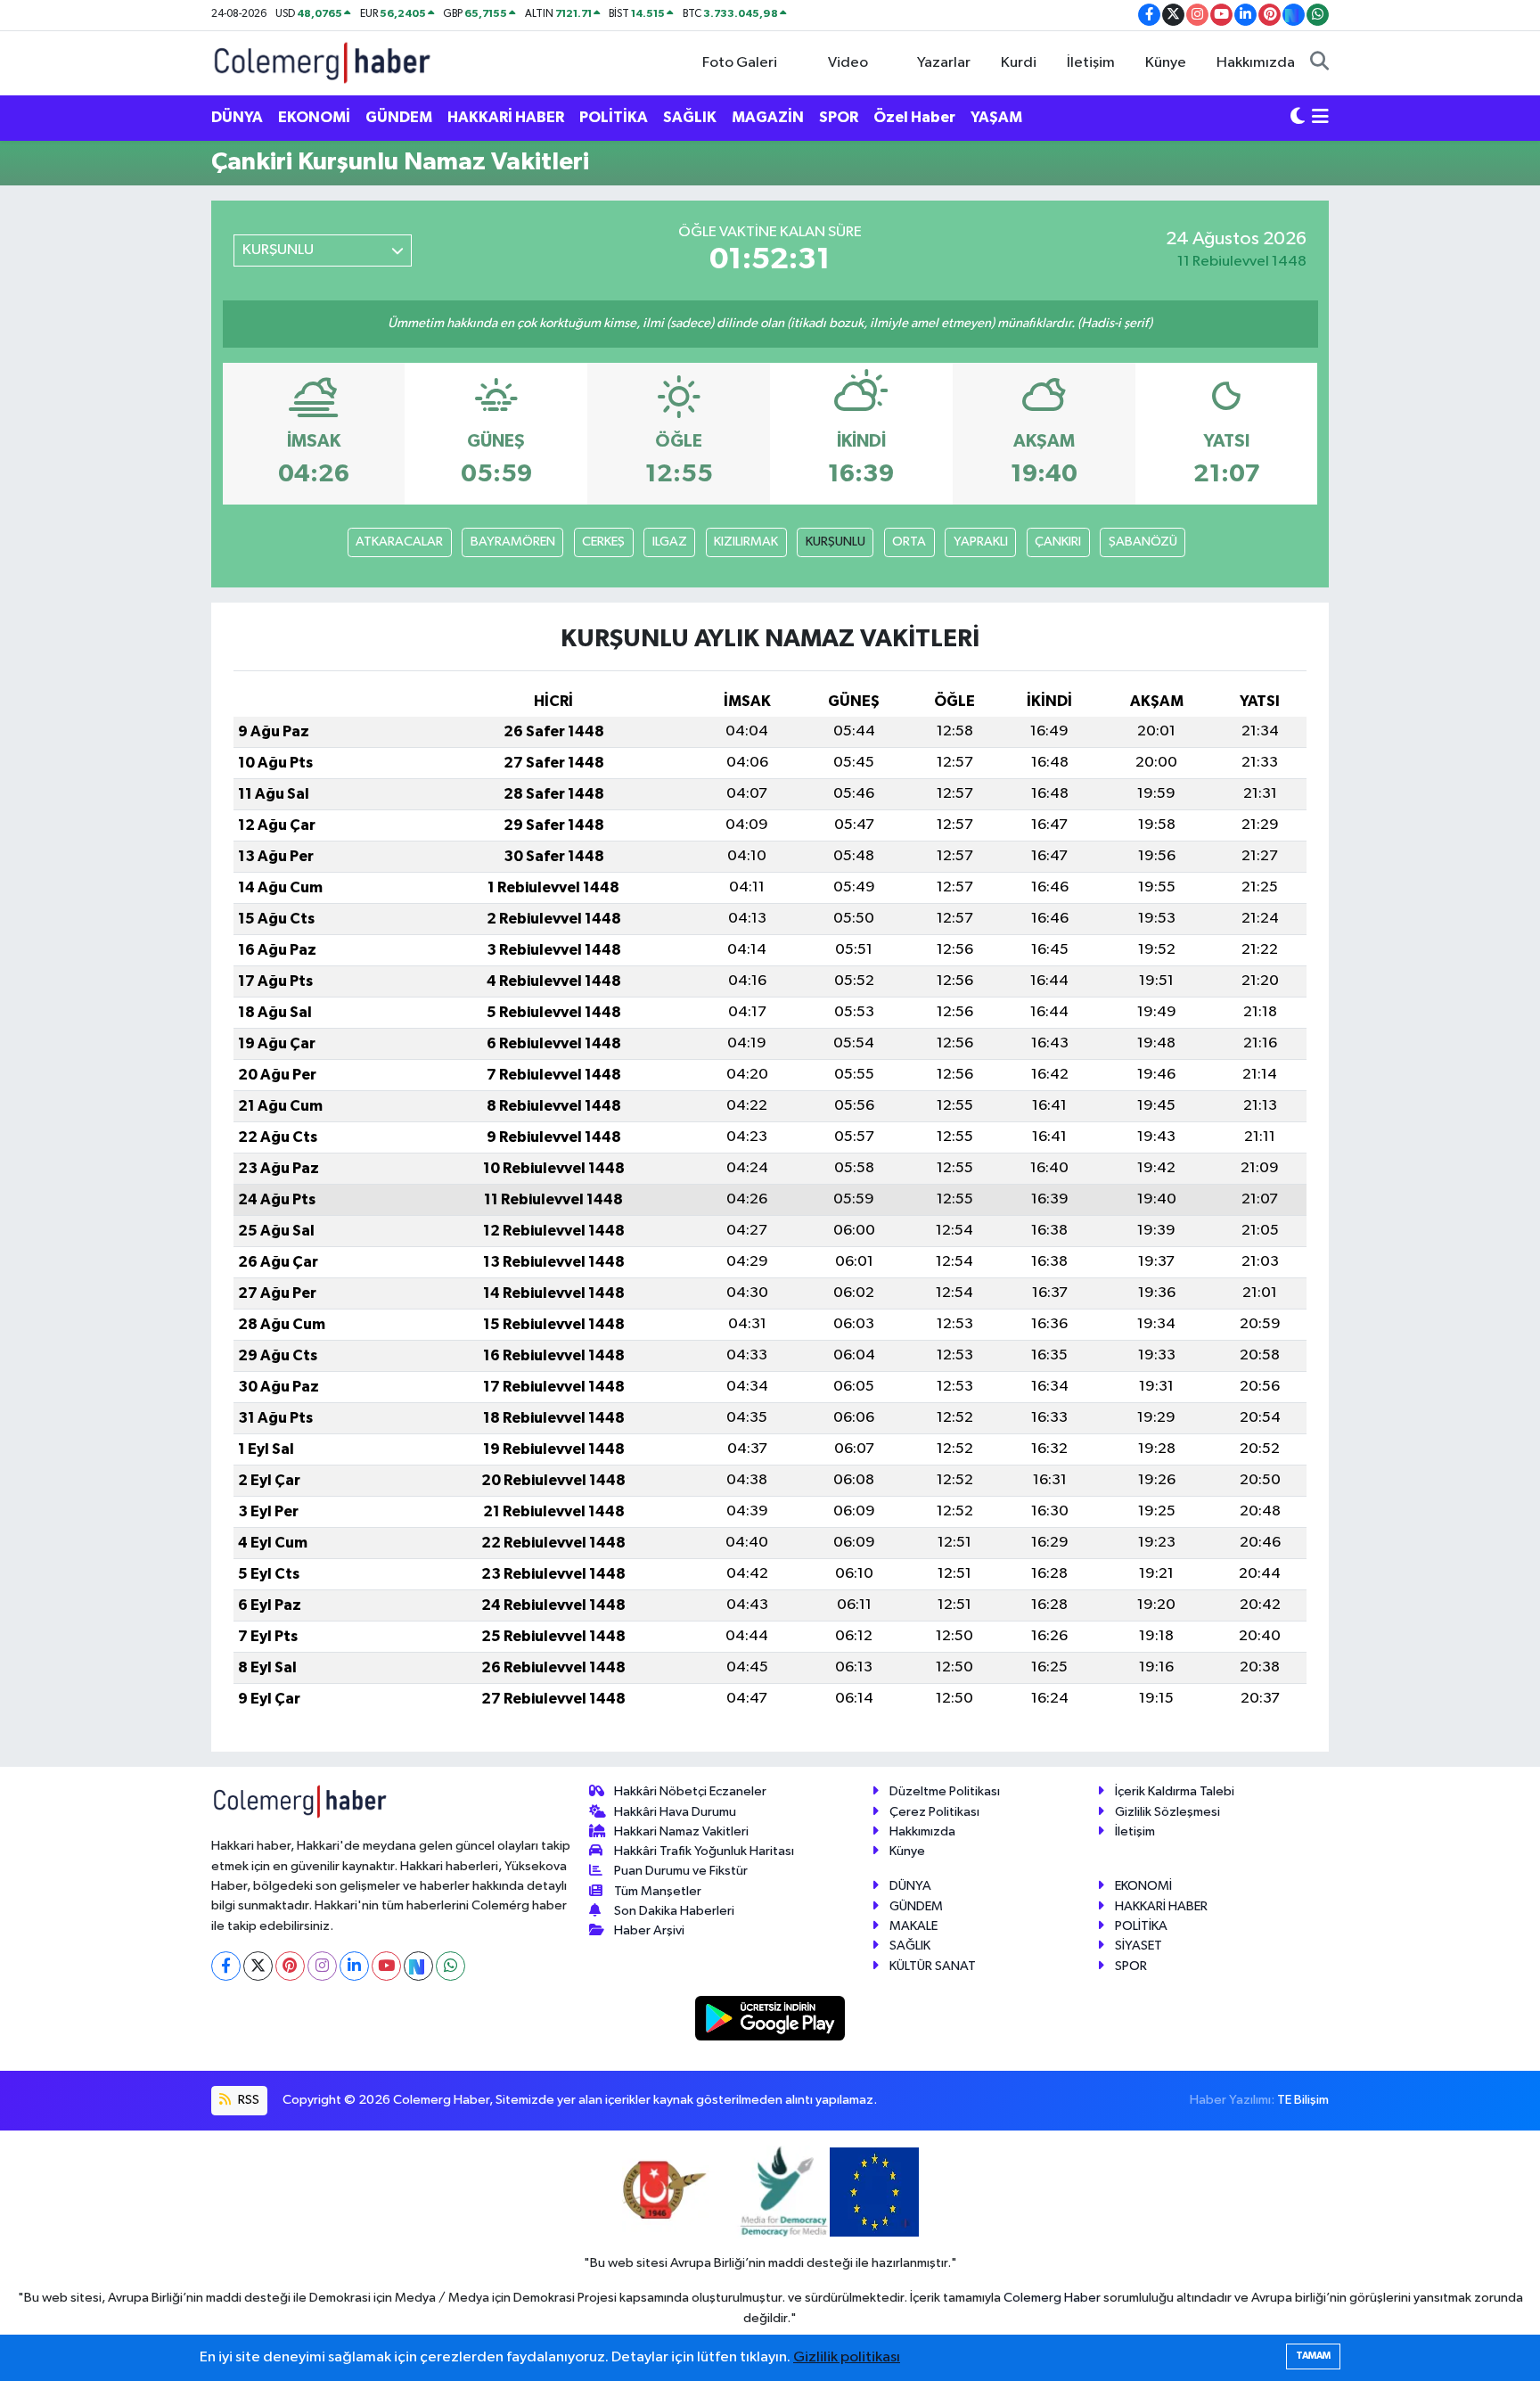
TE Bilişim (1303, 2100)
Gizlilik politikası (847, 2357)
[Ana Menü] (1320, 118)
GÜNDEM (399, 117)
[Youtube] (386, 1966)
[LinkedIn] (354, 1966)
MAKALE (913, 1926)
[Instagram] (322, 1966)
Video (848, 63)
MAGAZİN (768, 117)
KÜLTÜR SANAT (933, 1966)
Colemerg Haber (1052, 2298)
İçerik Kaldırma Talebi (1175, 1791)
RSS (247, 2100)
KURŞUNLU (836, 542)
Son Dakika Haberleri (674, 1911)
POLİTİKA (614, 117)
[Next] (418, 1966)
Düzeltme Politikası (945, 1791)
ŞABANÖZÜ (1143, 542)
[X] (258, 1966)
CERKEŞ (603, 542)
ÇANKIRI (1058, 542)
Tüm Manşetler (658, 1891)
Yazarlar (944, 63)
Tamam (1313, 2356)
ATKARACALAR (399, 542)
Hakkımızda (1256, 63)
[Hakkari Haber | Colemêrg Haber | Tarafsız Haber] (323, 62)
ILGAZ (670, 542)
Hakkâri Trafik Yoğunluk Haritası (704, 1851)
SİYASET (1139, 1946)
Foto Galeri (740, 63)
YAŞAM (996, 117)
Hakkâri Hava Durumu (675, 1812)
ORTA (909, 542)
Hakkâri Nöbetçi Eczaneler (690, 1791)
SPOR (839, 117)
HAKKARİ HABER (506, 117)
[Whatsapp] (451, 1966)
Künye (1166, 63)
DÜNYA (237, 117)
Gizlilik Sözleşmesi (1167, 1812)
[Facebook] (226, 1966)
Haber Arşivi (649, 1930)
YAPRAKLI (981, 542)
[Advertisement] (133, 469)
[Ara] (1319, 63)
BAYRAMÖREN (513, 542)
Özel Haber (914, 117)
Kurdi (1019, 63)
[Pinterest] (290, 1966)
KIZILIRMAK (746, 542)
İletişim (1091, 63)
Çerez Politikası (934, 1812)
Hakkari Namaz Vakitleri (681, 1831)
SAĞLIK (690, 117)
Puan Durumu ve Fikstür (681, 1871)
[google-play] (770, 2018)
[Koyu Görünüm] (1298, 118)
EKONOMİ (314, 117)
